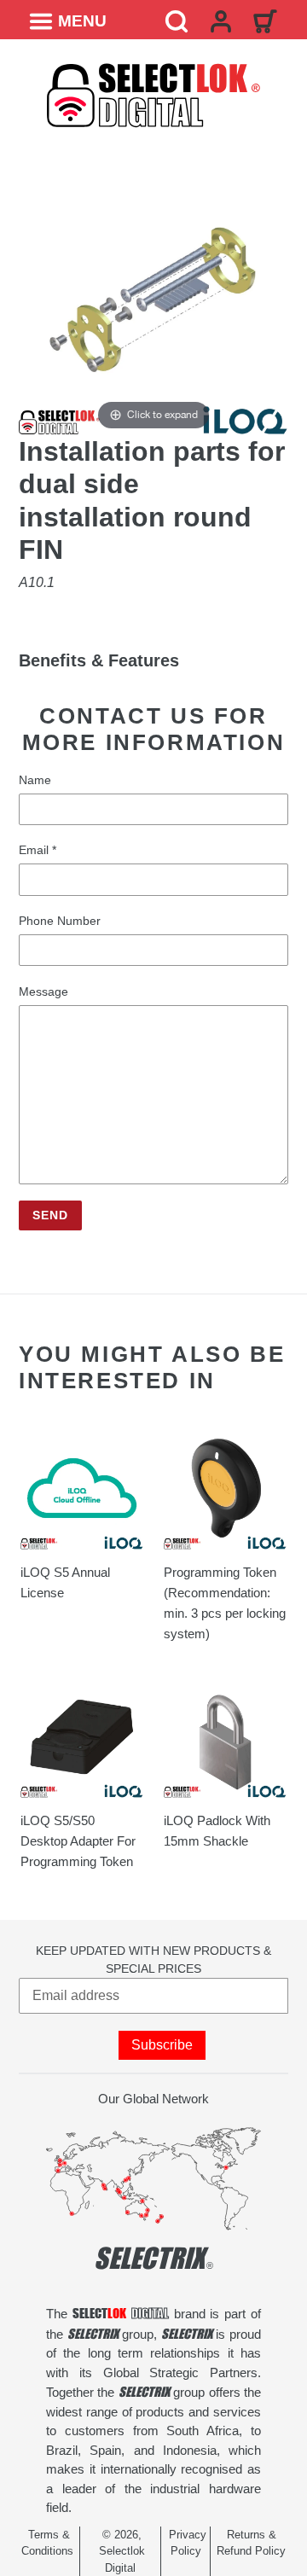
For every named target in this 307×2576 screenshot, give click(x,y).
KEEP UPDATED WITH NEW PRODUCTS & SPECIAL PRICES (153, 1960)
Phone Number (60, 921)
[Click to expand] (153, 299)
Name (35, 780)
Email (38, 850)
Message (43, 991)
